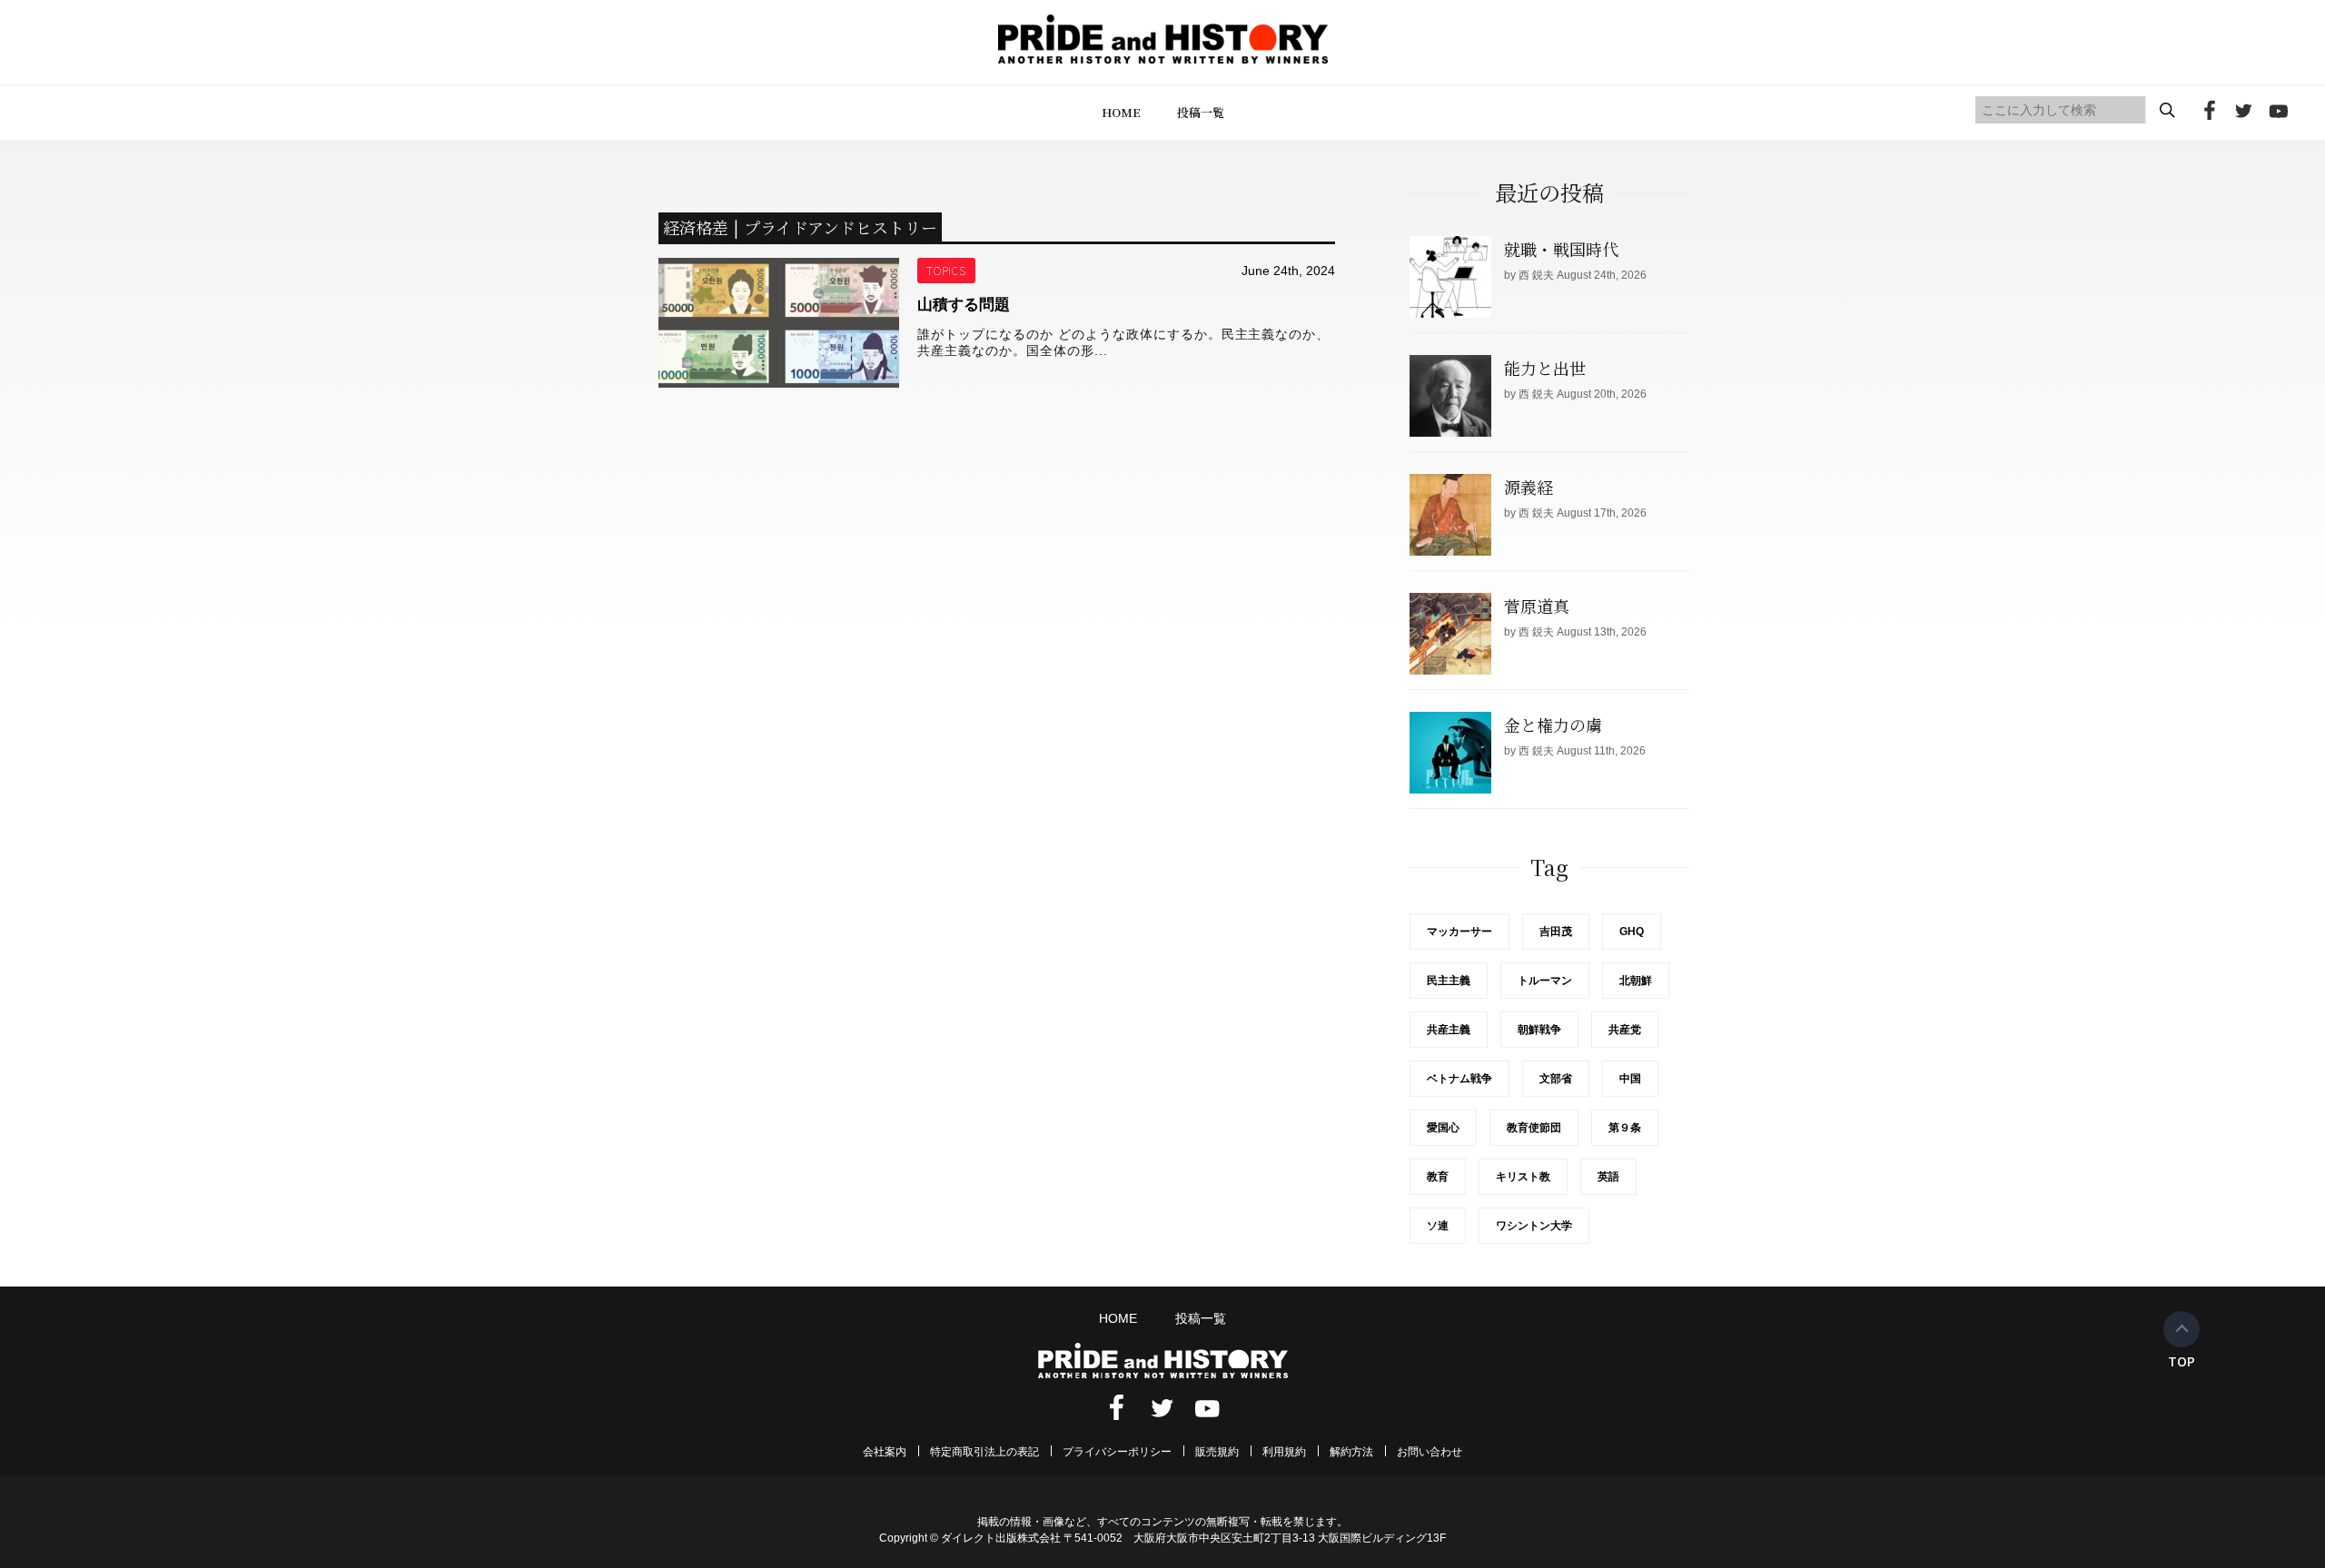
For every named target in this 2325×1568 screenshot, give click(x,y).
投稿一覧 (1201, 112)
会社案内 (885, 1452)
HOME (1121, 112)
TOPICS (947, 270)
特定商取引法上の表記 (984, 1452)
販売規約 (1217, 1452)
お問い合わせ (1430, 1452)
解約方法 (1351, 1452)
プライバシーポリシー (1117, 1452)
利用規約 (1284, 1452)
